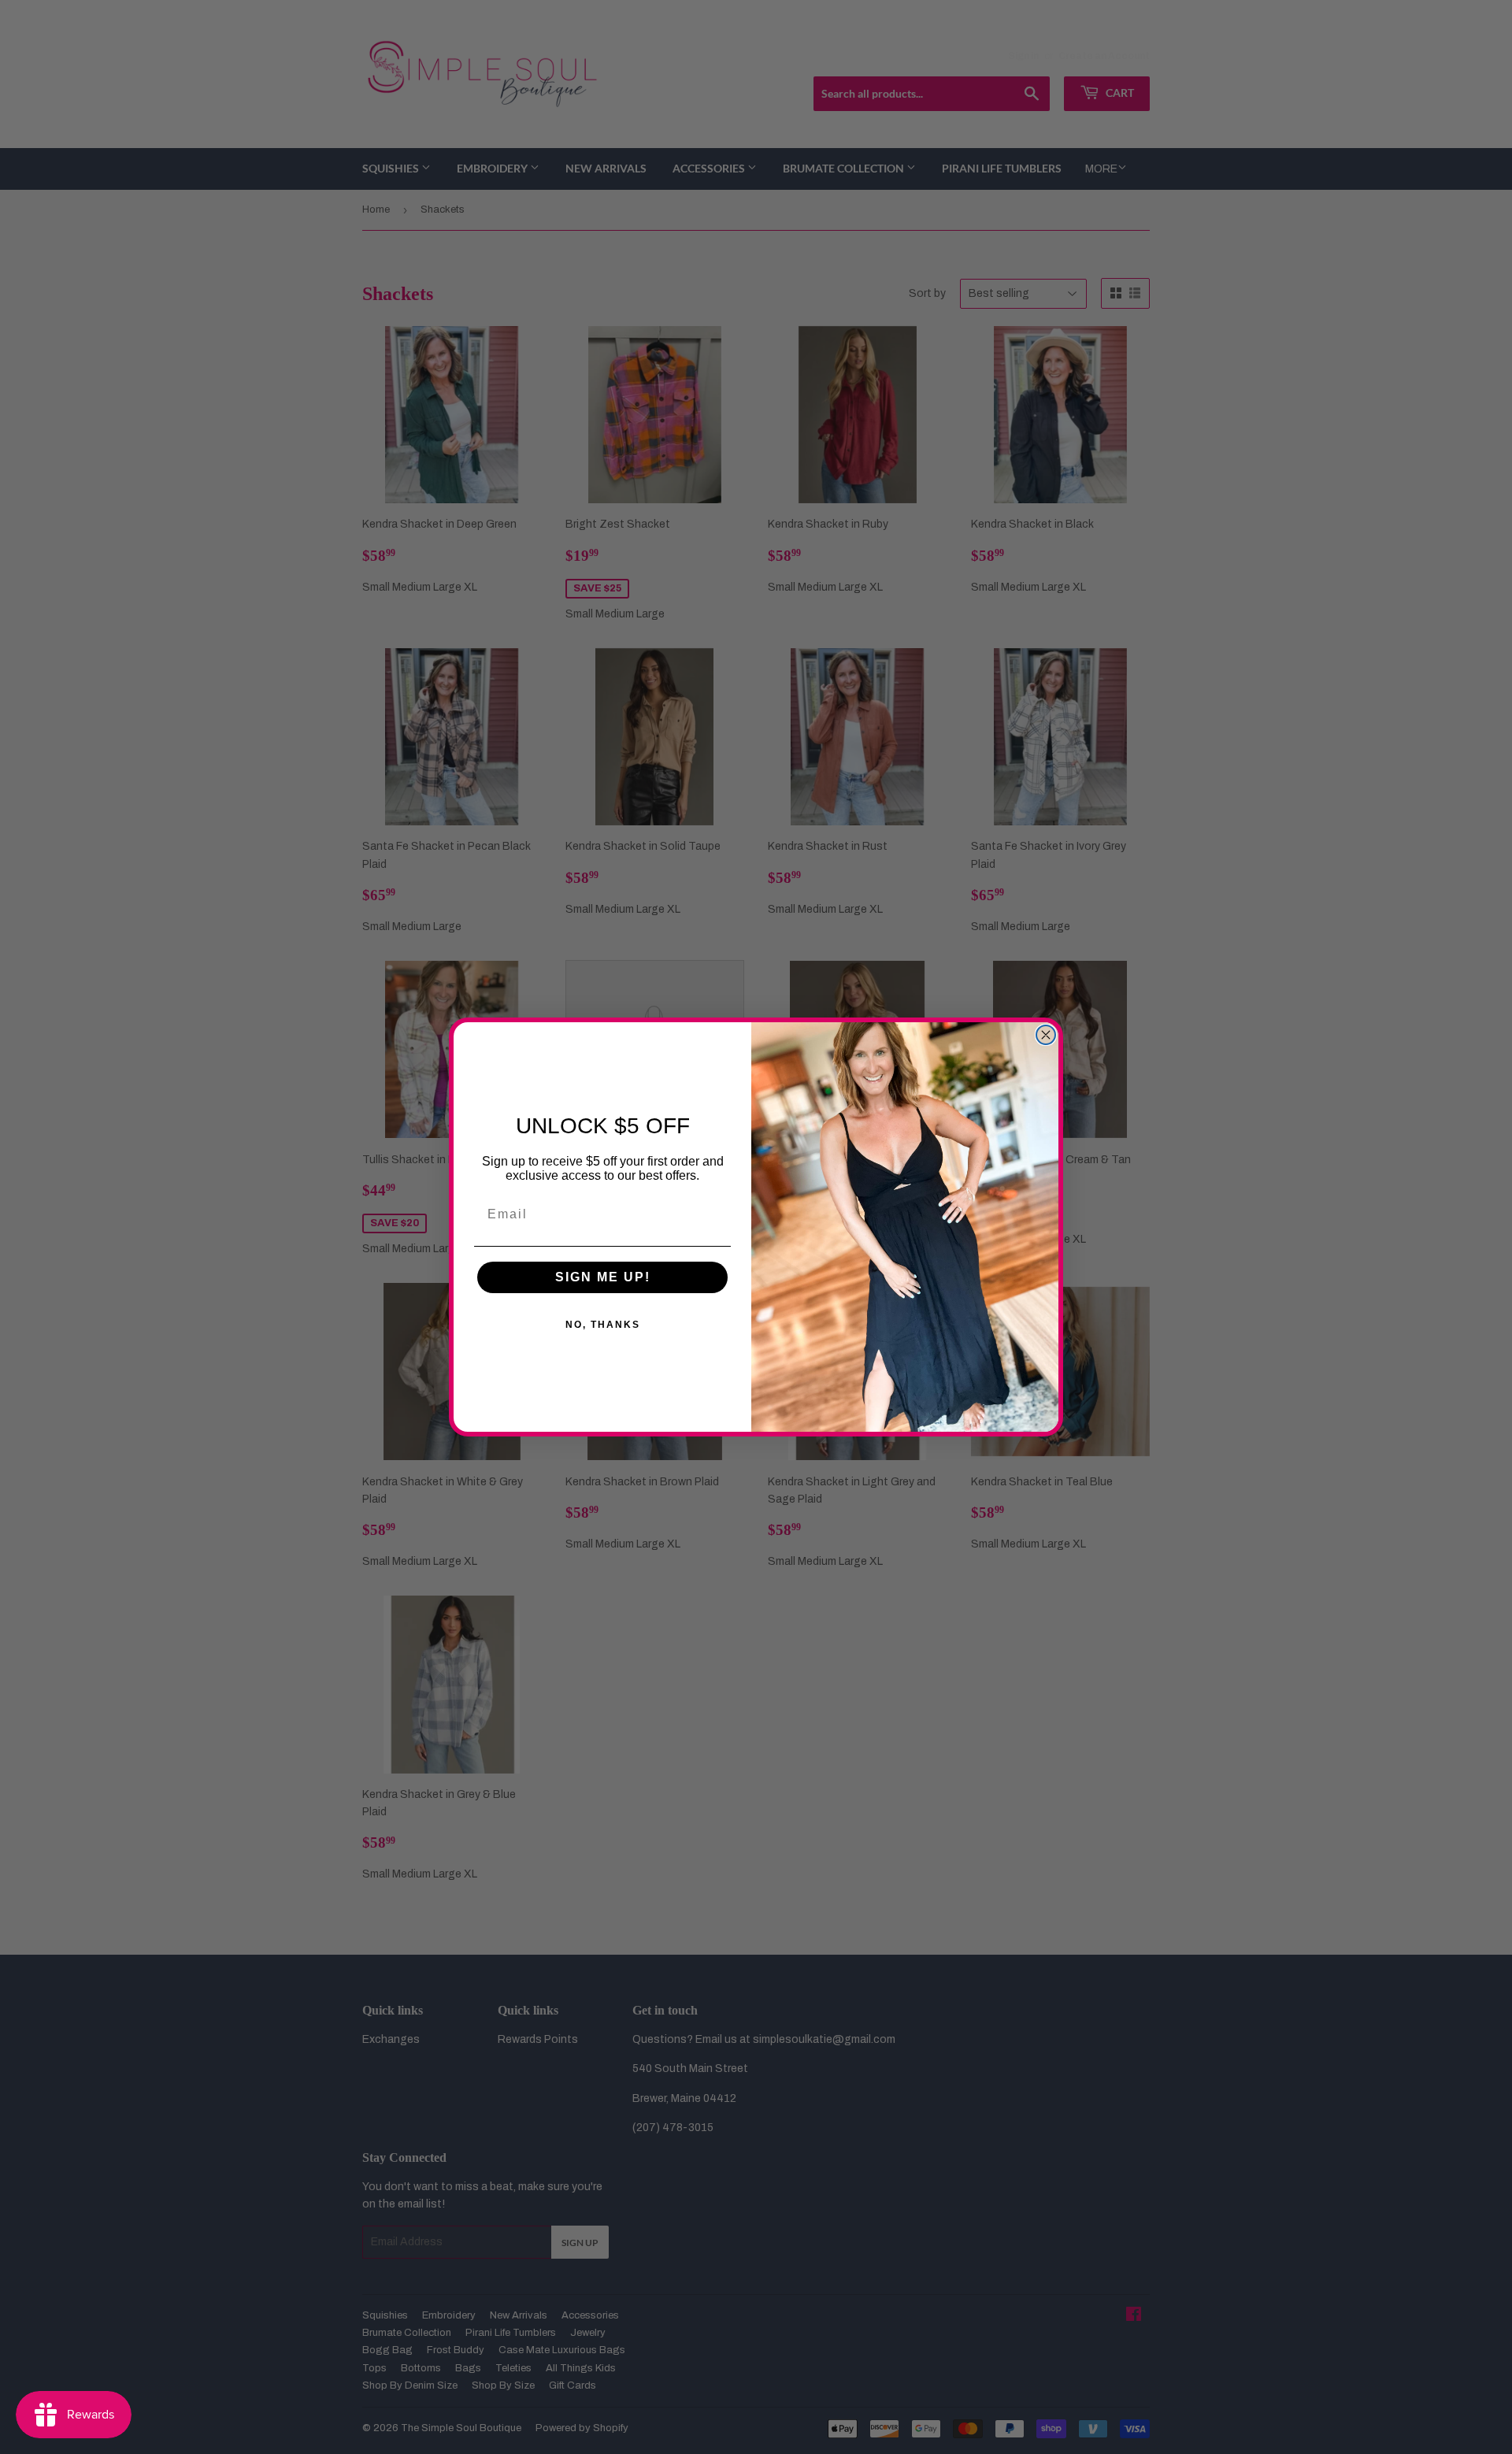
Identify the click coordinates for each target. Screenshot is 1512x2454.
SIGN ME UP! (603, 1277)
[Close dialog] (1046, 1035)
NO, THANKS (603, 1325)
